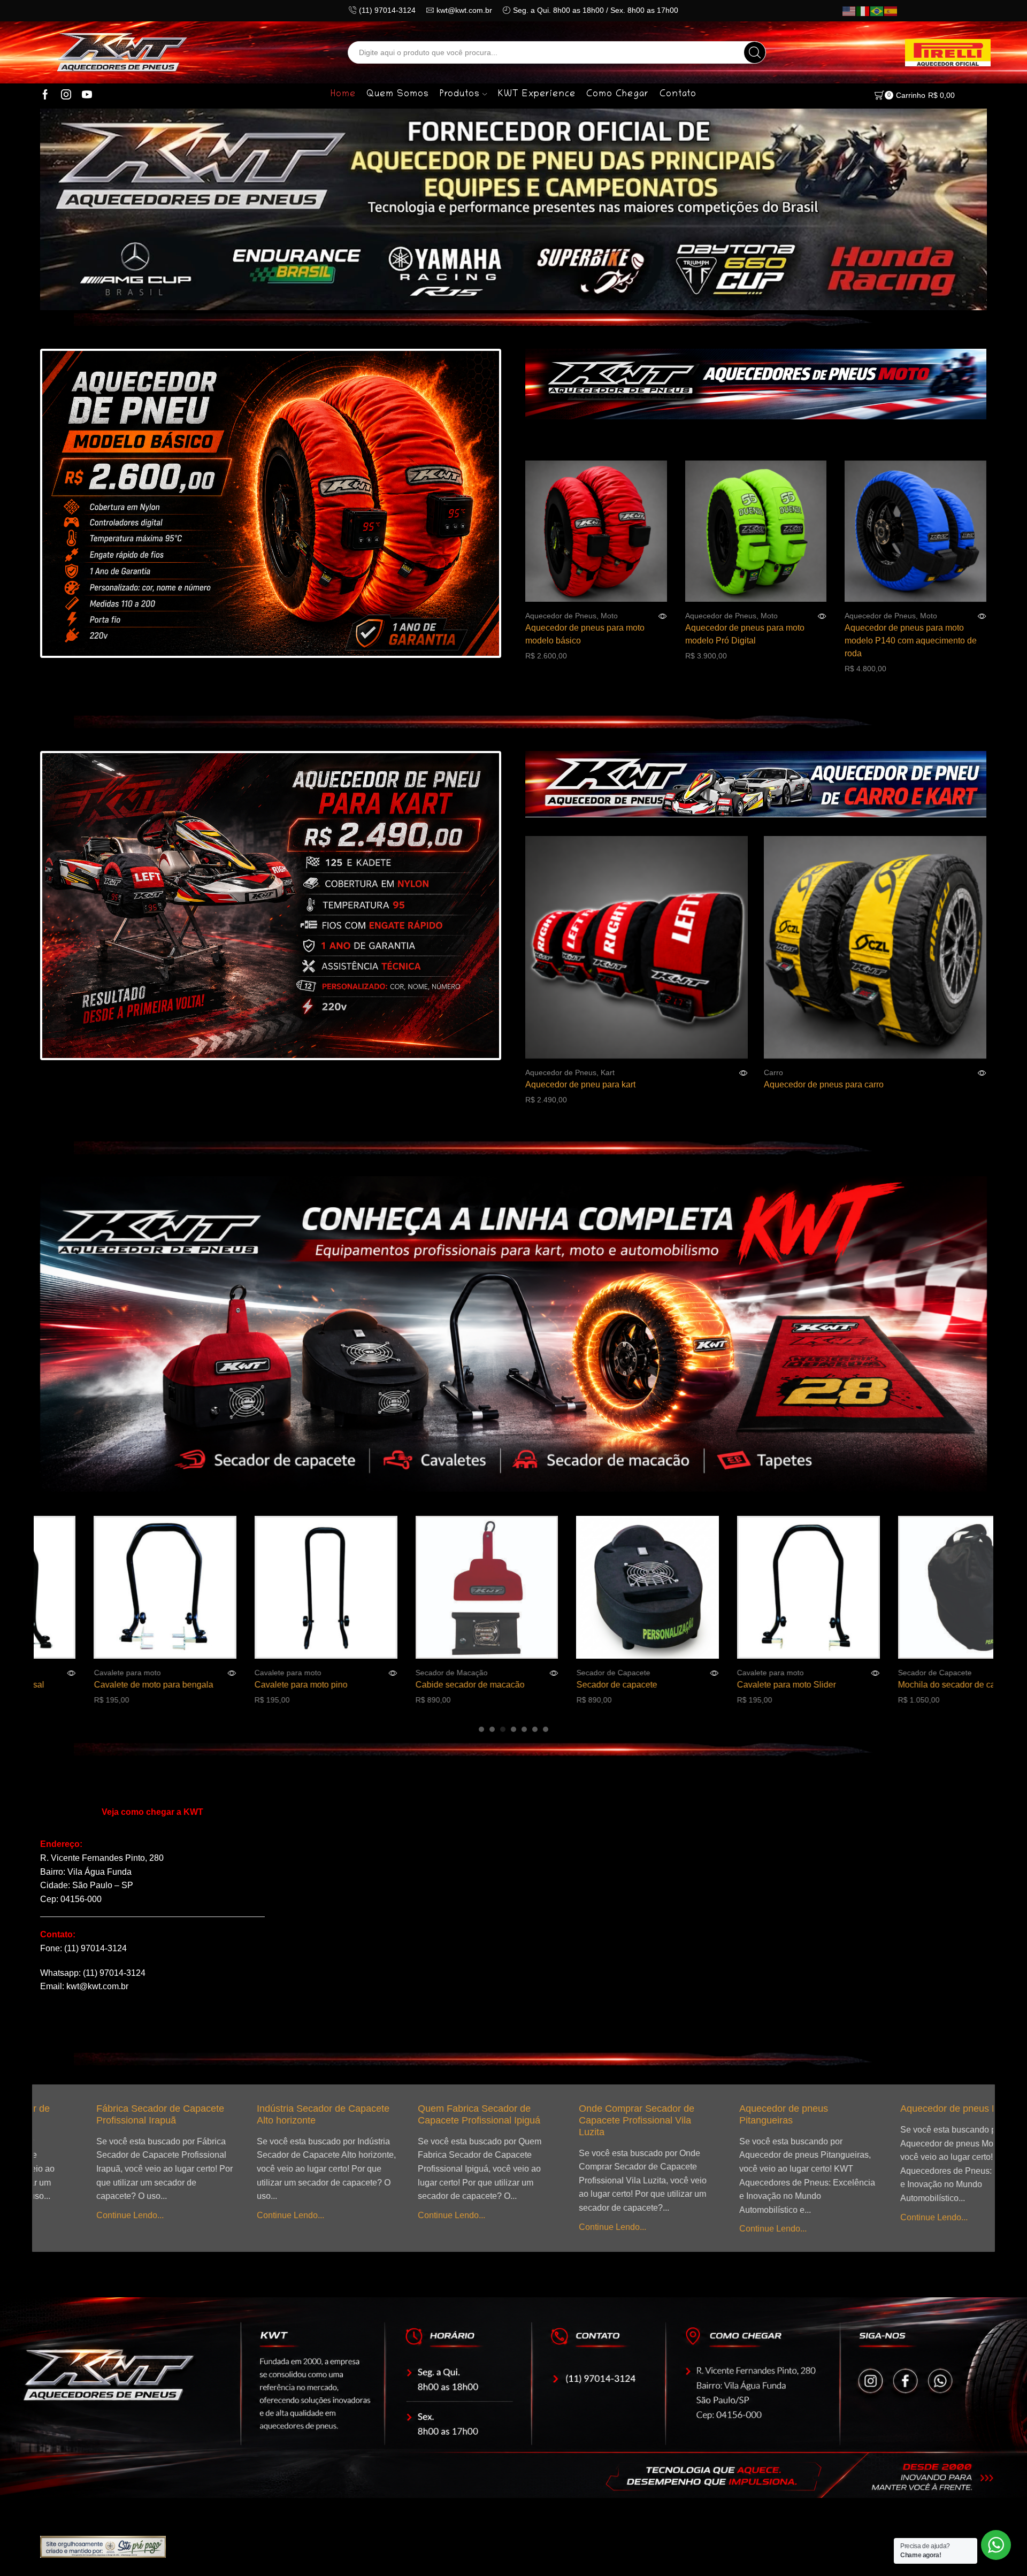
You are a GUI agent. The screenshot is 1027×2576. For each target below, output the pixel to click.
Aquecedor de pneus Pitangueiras (574, 2114)
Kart (608, 1072)
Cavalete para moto (137, 1673)
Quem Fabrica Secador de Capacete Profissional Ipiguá (269, 2114)
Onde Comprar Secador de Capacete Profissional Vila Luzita (426, 2120)
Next (471, 505)
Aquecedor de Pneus (561, 616)
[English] (849, 11)
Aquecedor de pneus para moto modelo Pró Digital (745, 634)
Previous (70, 505)
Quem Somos (398, 95)
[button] (481, 1729)
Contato (678, 95)
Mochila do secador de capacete (808, 1685)
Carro (773, 1072)
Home (343, 95)
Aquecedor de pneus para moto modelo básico (585, 634)
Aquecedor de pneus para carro (824, 1084)
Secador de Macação (300, 1673)
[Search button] (755, 52)
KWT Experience (537, 95)
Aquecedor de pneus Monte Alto (759, 2109)
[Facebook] (45, 95)
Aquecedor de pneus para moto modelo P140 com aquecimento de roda (911, 641)
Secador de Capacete (462, 1673)
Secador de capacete (466, 1685)
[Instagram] (66, 95)
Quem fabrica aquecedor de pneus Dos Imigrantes (911, 2114)
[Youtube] (87, 95)
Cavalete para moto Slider (636, 1685)
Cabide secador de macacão (319, 1685)
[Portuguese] (877, 11)
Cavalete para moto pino (150, 1685)
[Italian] (863, 11)
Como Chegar (618, 95)
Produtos (460, 95)
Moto (609, 616)
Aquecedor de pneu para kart (580, 1084)
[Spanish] (891, 11)
